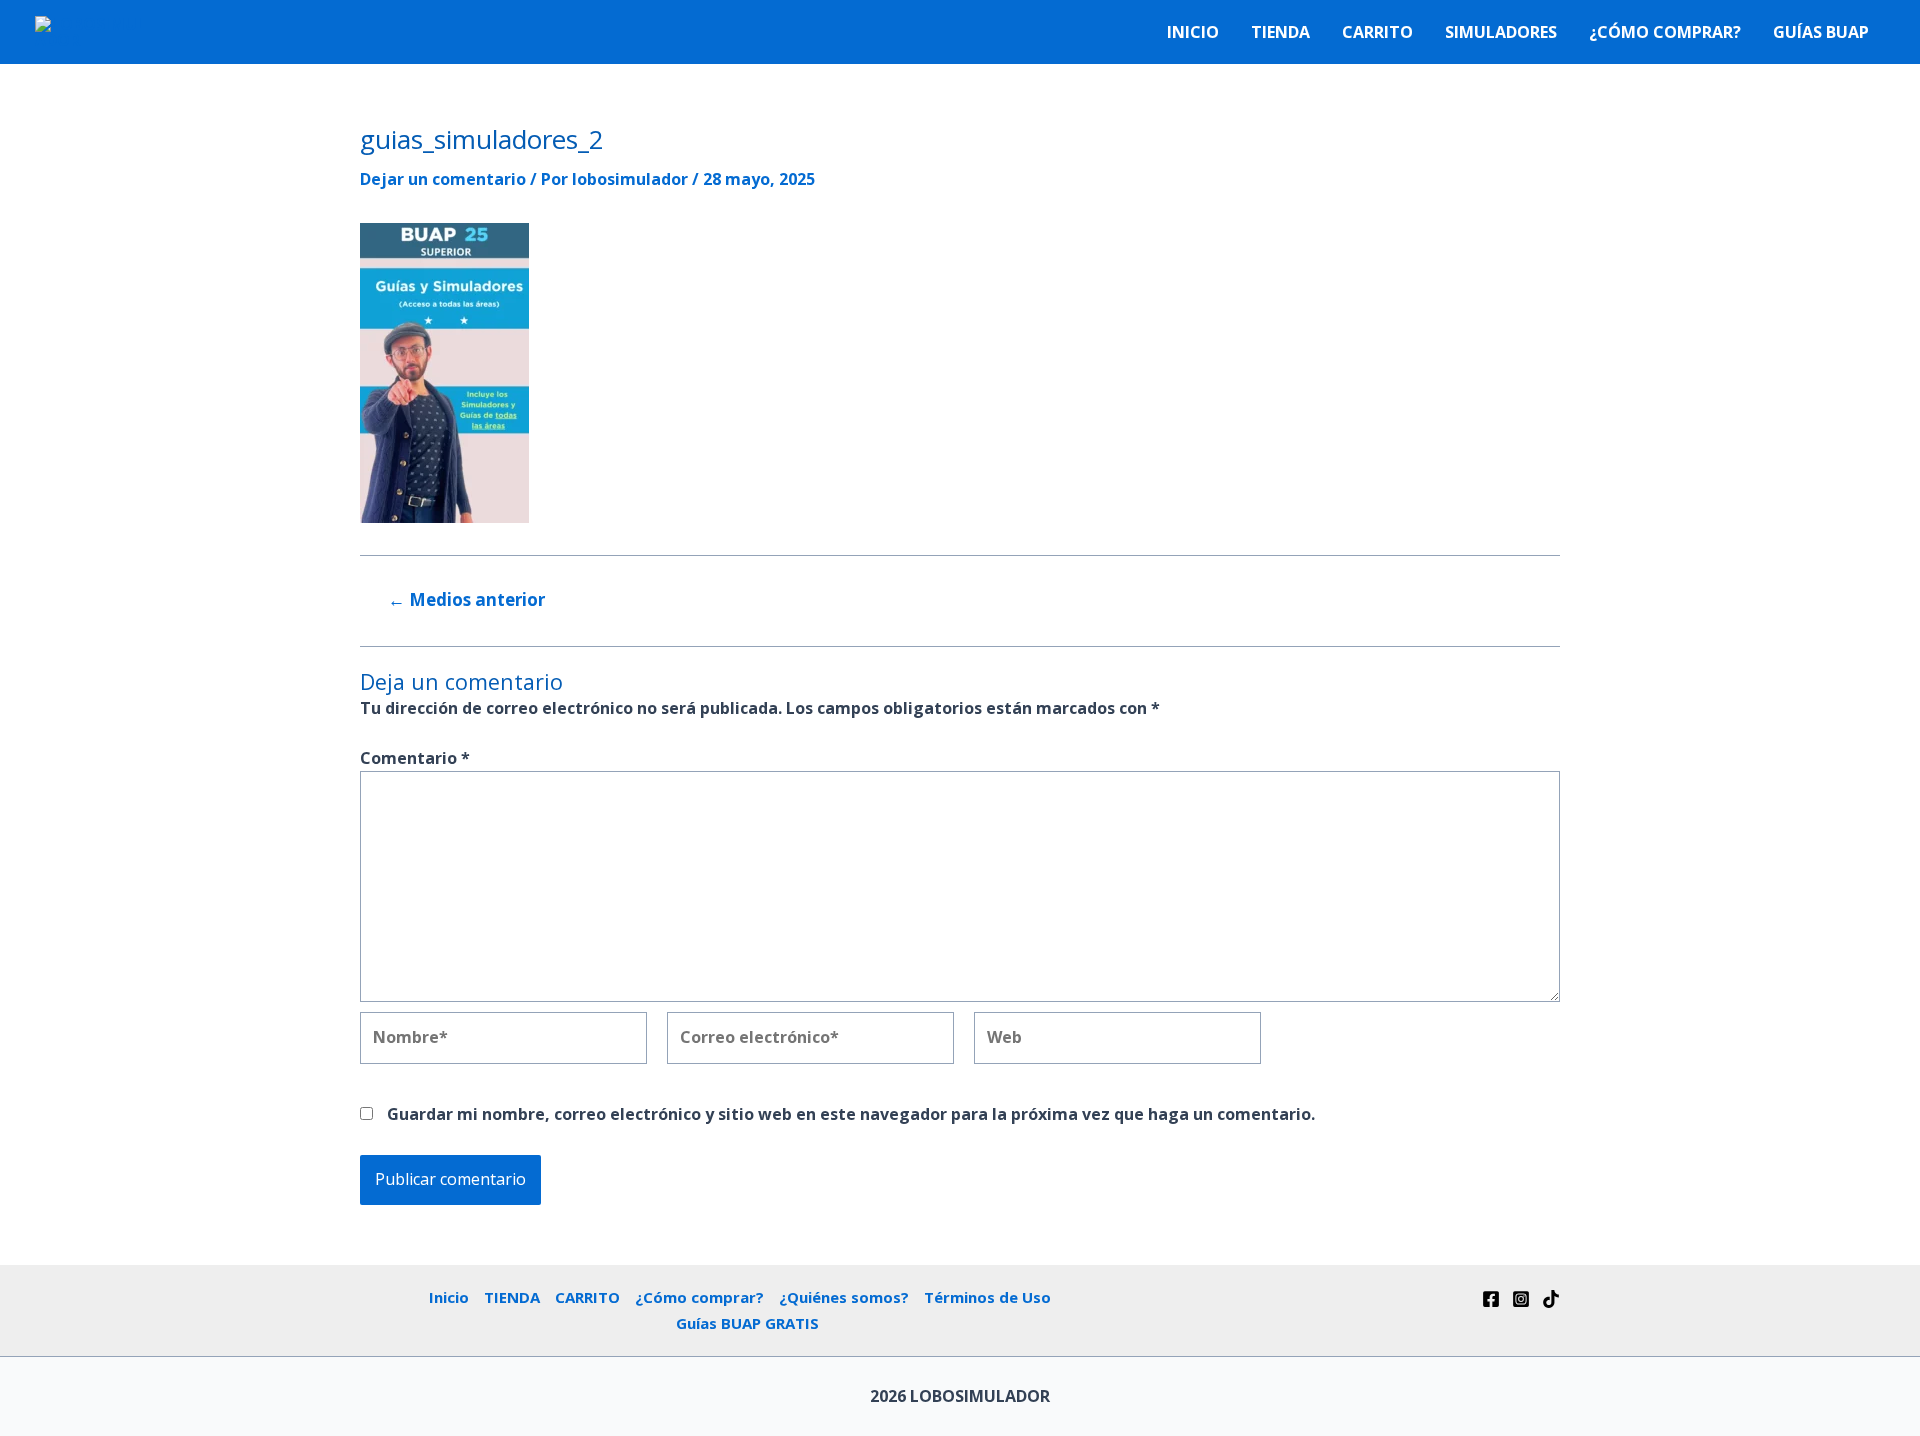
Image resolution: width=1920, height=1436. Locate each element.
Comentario (415, 758)
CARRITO (1377, 32)
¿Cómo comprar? (1665, 32)
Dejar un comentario (443, 179)
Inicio (1193, 32)
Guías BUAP (1821, 32)
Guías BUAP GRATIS (747, 1323)
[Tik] (1551, 1299)
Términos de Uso (987, 1297)
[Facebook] (1491, 1299)
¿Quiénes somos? (844, 1297)
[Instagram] (1521, 1299)
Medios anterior (466, 599)
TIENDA (1280, 32)
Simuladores (1501, 32)
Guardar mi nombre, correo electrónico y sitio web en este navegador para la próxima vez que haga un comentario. (851, 1114)
